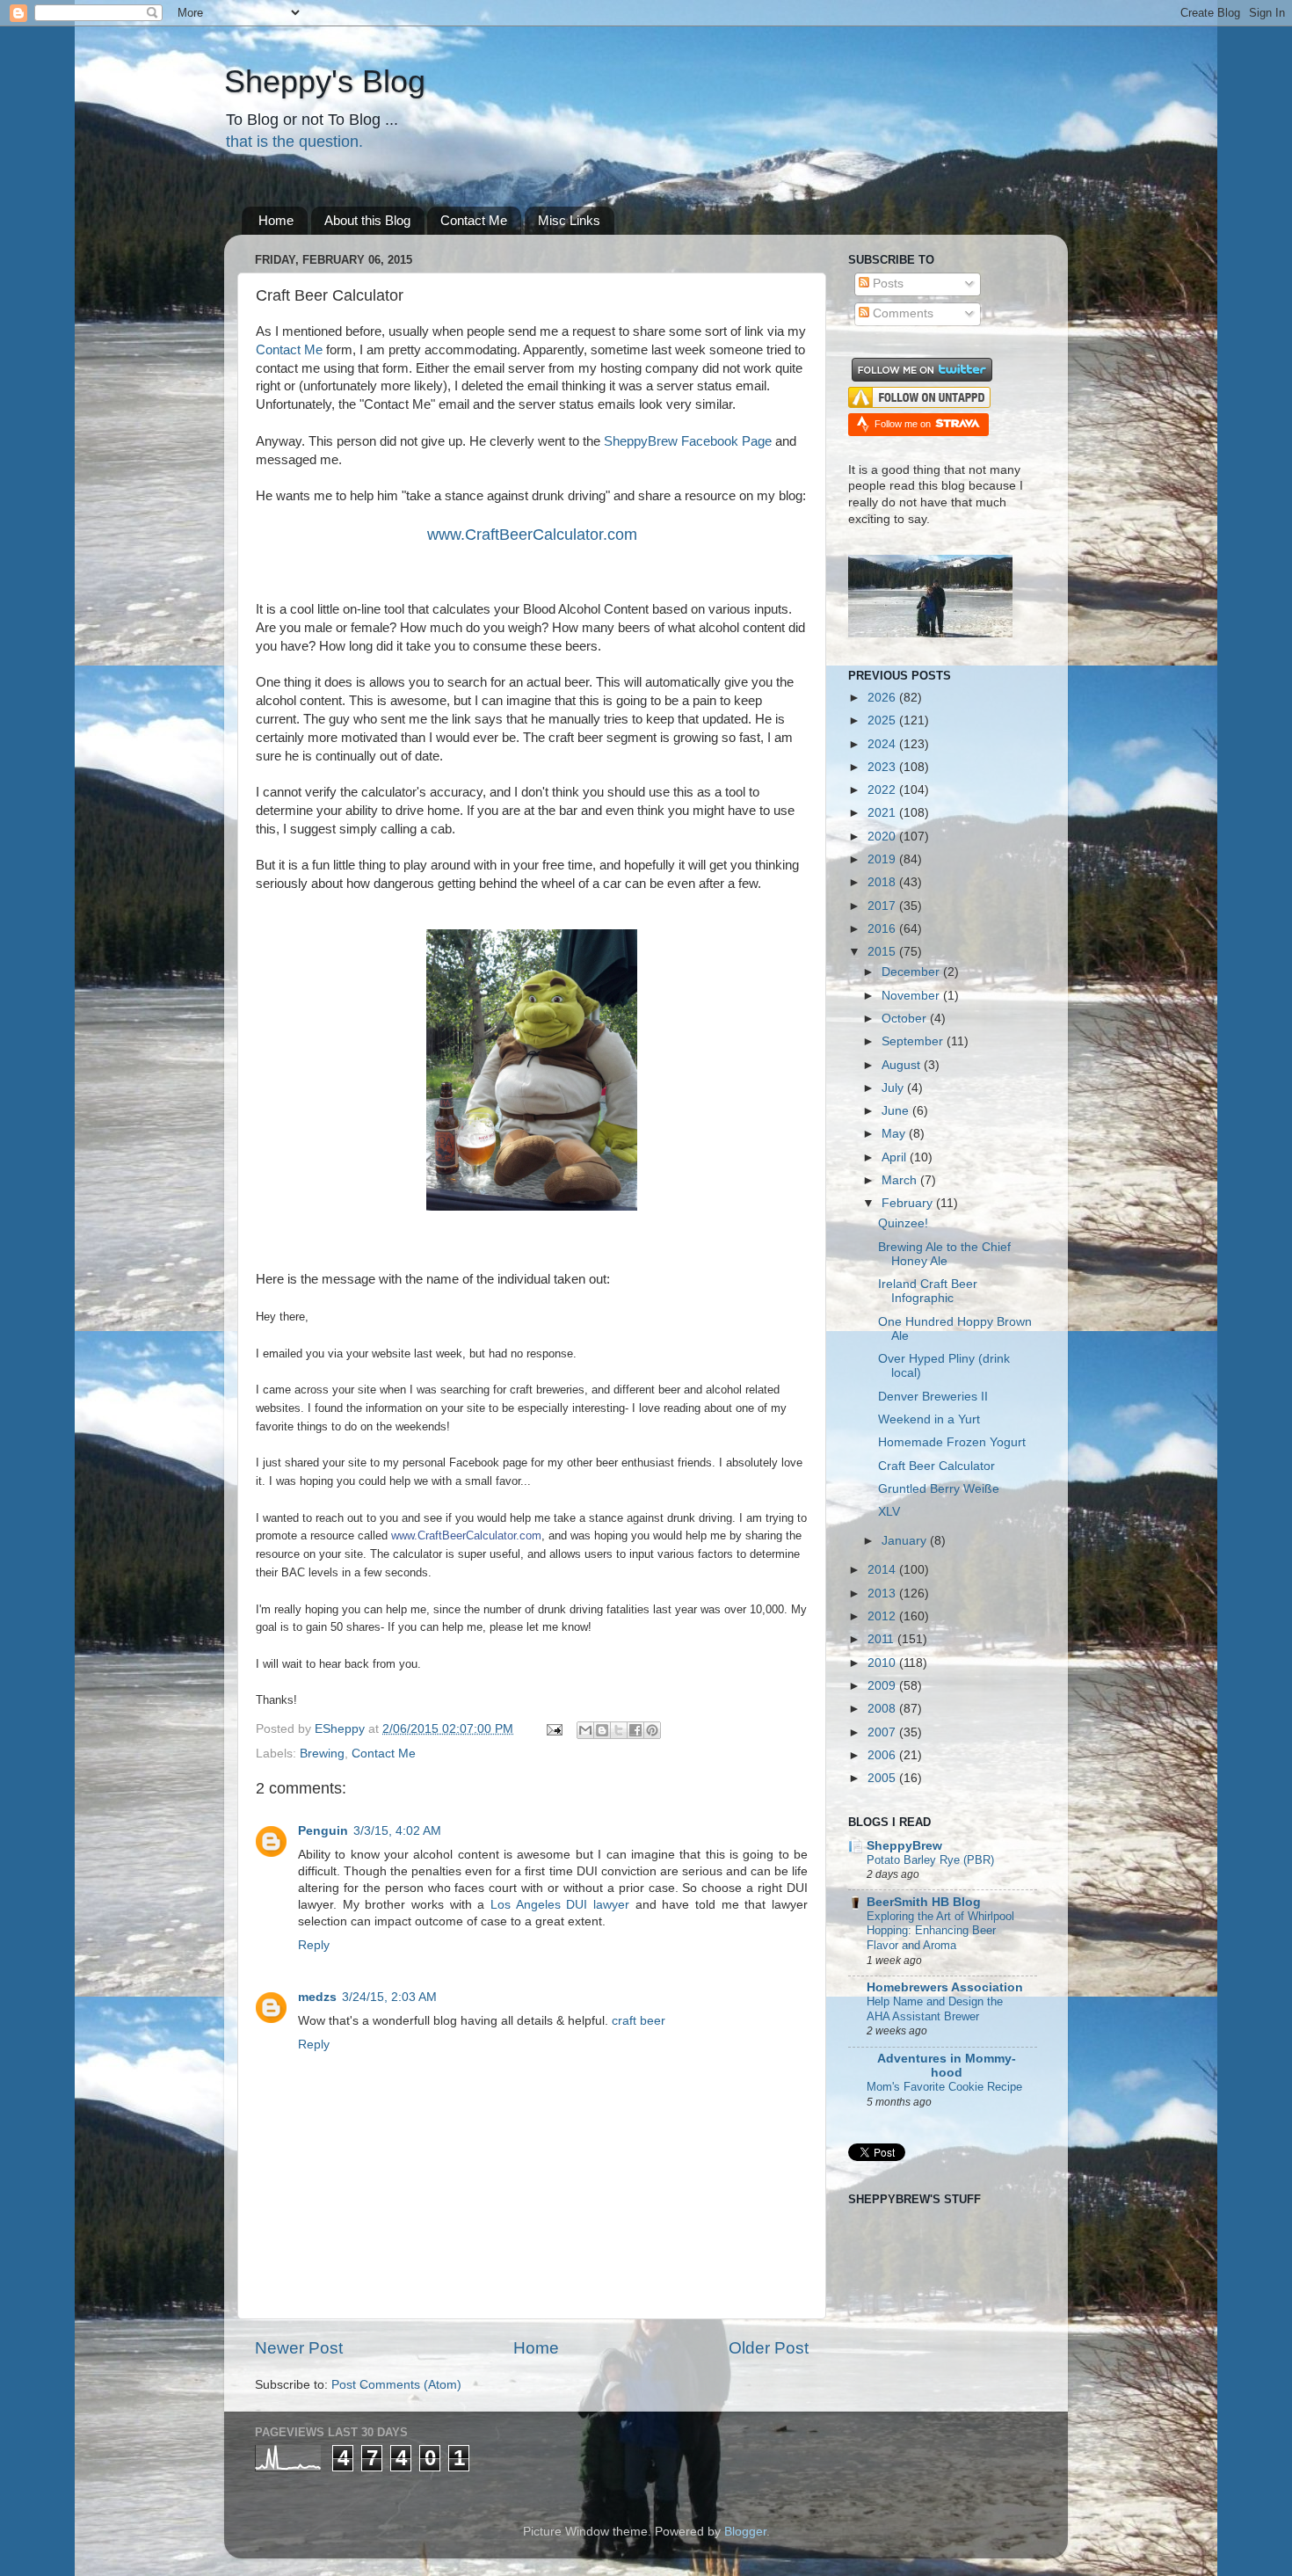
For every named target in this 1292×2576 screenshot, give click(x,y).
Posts (886, 284)
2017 (883, 906)
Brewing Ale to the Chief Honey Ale (944, 1254)
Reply (314, 1945)
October (906, 1019)
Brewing (322, 1754)
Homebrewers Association (945, 1987)
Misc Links (569, 220)
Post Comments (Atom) (396, 2385)
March (901, 1180)
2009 (883, 1686)
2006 (883, 1755)
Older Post (769, 2348)
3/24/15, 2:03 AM (389, 1997)
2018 (883, 882)
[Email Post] (553, 1729)
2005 (883, 1778)
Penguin (323, 1831)
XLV (889, 1512)
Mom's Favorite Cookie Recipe (944, 2087)
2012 (883, 1616)
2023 (883, 767)
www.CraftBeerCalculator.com (532, 535)
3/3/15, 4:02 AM (397, 1831)
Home (276, 220)
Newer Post (299, 2348)
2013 (883, 1594)
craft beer (639, 2021)
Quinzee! (903, 1223)
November (912, 996)
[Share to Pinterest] (652, 1730)
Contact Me (474, 220)
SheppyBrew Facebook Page (688, 441)
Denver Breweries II (933, 1397)
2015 (883, 952)
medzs (317, 1997)
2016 (883, 929)
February (909, 1203)
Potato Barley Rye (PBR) (930, 1860)
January (906, 1541)
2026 (883, 698)
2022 (883, 790)
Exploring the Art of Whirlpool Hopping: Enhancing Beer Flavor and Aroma (940, 1931)
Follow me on (904, 424)
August (903, 1065)
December (912, 972)
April (896, 1157)
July (894, 1088)
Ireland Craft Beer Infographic (928, 1291)
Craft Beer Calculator (936, 1466)
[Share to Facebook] (635, 1730)
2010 (883, 1663)
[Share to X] (619, 1730)
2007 (883, 1732)
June (897, 1111)
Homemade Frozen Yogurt (952, 1442)
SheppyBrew (904, 1846)
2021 (883, 813)
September (914, 1041)
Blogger (745, 2532)
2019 (883, 859)
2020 (883, 837)
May (895, 1134)
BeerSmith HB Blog (924, 1902)
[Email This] (585, 1730)
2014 (883, 1570)
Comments (901, 313)
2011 (882, 1639)
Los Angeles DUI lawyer (560, 1905)
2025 (883, 720)
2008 (883, 1709)
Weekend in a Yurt (929, 1419)
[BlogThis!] (602, 1730)
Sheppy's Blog (325, 81)
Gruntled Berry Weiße (939, 1489)
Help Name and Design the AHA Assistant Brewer (935, 2009)
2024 (883, 744)
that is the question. (294, 142)
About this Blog (367, 220)
